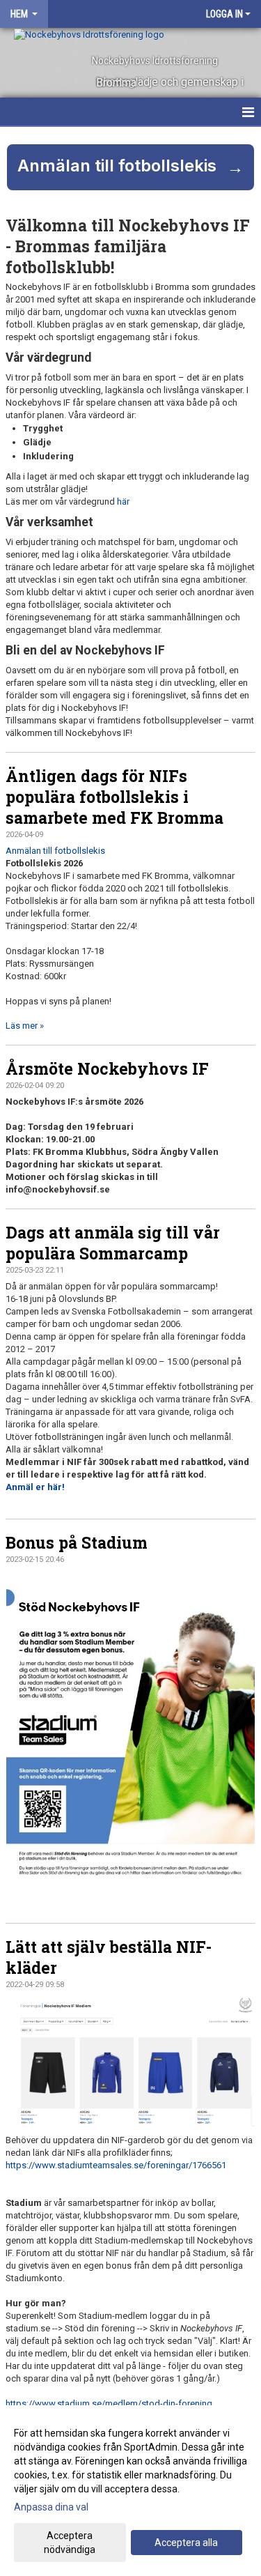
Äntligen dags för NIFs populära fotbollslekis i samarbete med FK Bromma (114, 797)
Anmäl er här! (35, 1487)
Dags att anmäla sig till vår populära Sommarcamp (113, 1243)
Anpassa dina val (51, 2507)
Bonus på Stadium (77, 1542)
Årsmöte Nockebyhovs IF (107, 1068)
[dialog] (130, 2491)
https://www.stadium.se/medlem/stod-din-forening (109, 2403)
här (123, 501)
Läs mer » (25, 1026)
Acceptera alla (186, 2543)
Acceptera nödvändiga (70, 2543)
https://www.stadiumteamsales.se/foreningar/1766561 (116, 2165)
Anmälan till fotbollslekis (55, 851)
